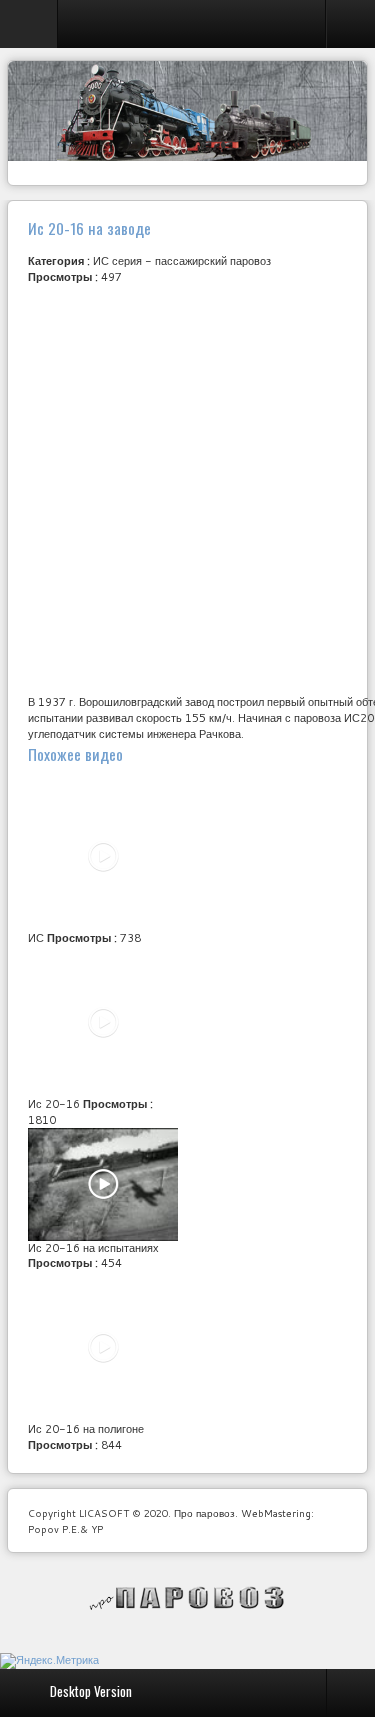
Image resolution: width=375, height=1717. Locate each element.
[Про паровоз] (187, 1598)
